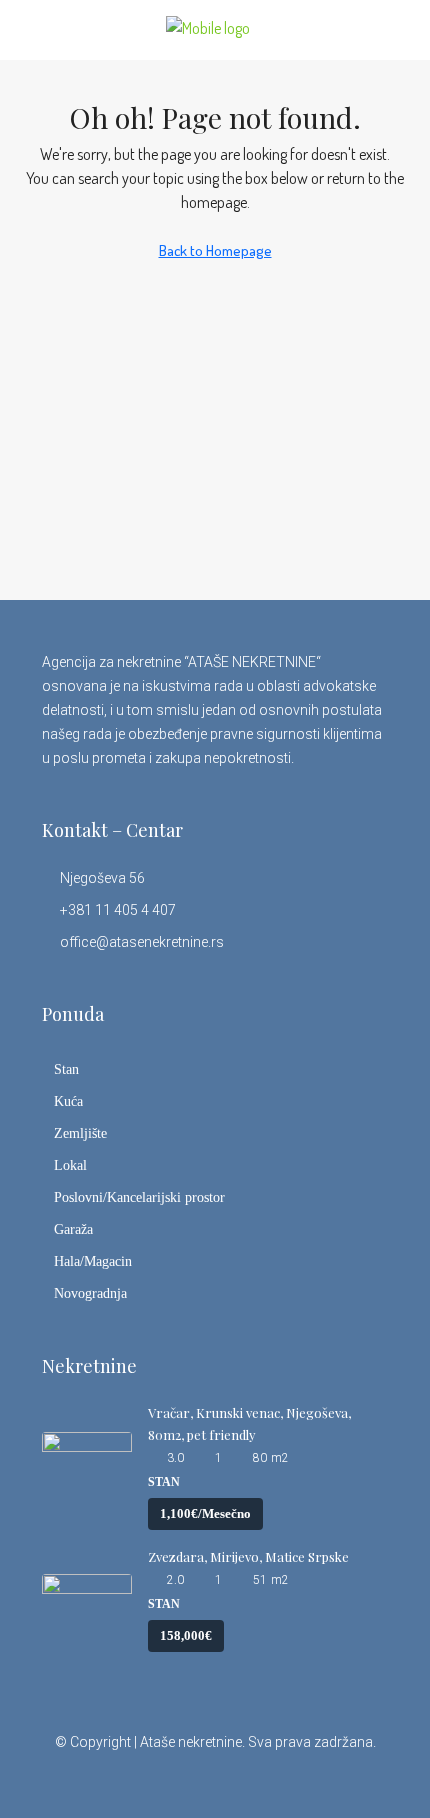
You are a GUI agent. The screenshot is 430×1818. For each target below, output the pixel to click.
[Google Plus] (232, 1782)
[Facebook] (127, 1782)
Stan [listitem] (66, 1069)
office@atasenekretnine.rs (142, 942)
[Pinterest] (302, 1782)
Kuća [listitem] (68, 1101)
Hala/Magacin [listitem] (93, 1261)
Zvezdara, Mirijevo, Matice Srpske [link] (248, 1556)
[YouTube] (267, 1782)
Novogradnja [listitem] (90, 1293)
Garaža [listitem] (73, 1229)
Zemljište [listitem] (80, 1133)
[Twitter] (162, 1782)
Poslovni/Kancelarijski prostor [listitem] (139, 1197)
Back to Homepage (215, 250)
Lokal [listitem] (70, 1165)
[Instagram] (197, 1782)
